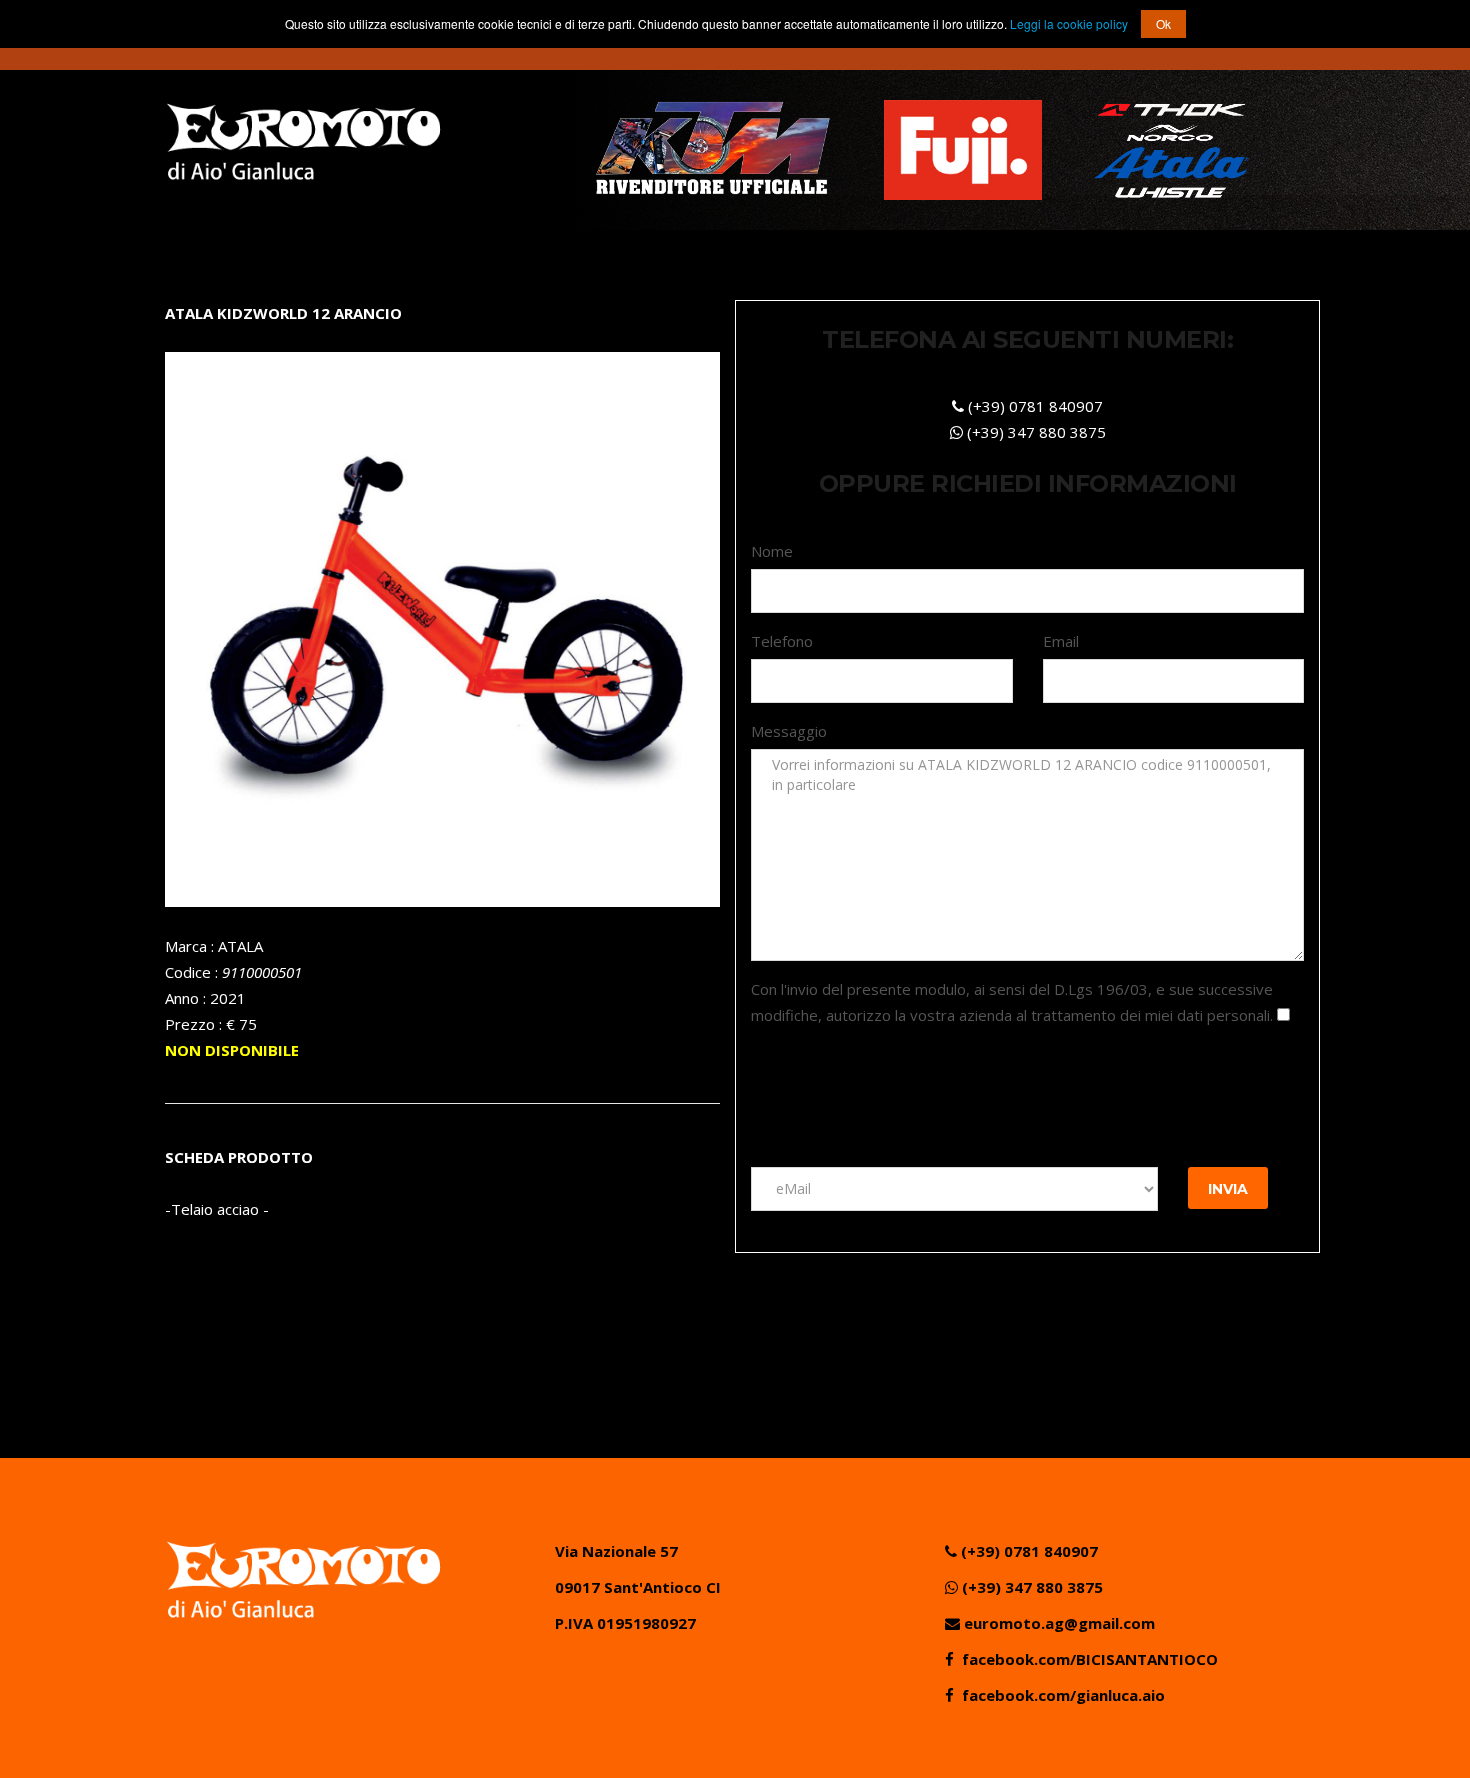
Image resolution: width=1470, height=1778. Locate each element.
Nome (772, 551)
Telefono (782, 641)
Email (1061, 641)
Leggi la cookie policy (1070, 23)
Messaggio (789, 731)
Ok (1163, 23)
